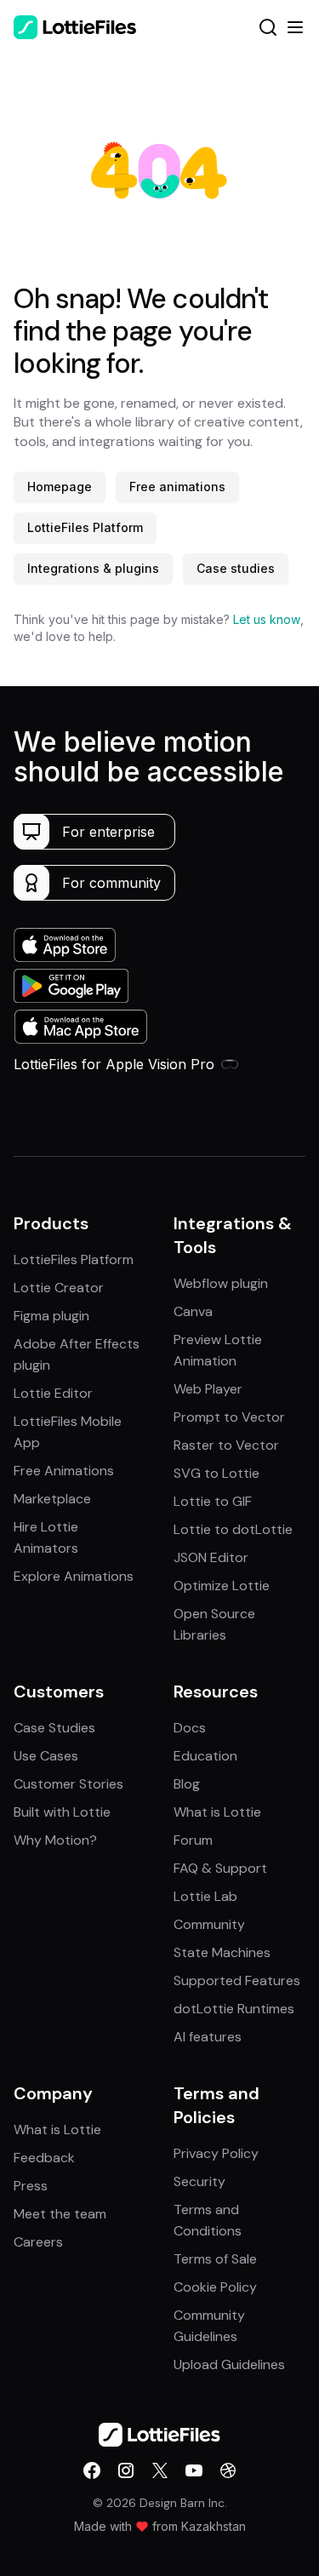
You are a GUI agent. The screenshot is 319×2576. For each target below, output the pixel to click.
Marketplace (52, 1499)
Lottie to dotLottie (233, 1529)
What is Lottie (217, 1812)
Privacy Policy (216, 2153)
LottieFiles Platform (85, 527)
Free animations (177, 487)
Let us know (267, 619)
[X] (160, 2470)
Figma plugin (51, 1316)
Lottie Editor (53, 1393)
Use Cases (46, 1756)
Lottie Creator (59, 1288)
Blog (187, 1784)
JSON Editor (211, 1557)
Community (209, 1924)
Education (205, 1756)
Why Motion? (55, 1840)
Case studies (236, 568)
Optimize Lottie (222, 1586)
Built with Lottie (62, 1812)
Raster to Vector (226, 1445)
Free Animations (64, 1471)
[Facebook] (92, 2470)
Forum (193, 1840)
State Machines (222, 1952)
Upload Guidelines (229, 2364)
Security (199, 2181)
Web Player (208, 1389)
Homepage (60, 487)
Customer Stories (68, 1784)
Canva (193, 1311)
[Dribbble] (228, 2470)
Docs (190, 1728)
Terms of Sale (215, 2259)
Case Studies (54, 1728)
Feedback (44, 2158)
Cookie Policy (215, 2287)
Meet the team (60, 2214)
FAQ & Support (220, 1868)
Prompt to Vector (229, 1417)
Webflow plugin (221, 1283)
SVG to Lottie (216, 1473)
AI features (208, 2037)
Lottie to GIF (213, 1501)
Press (31, 2186)
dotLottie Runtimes (234, 2009)
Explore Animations (74, 1576)
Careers (38, 2242)
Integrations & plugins (93, 568)
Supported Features (237, 1981)
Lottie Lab (205, 1896)
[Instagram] (126, 2470)
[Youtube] (194, 2470)
